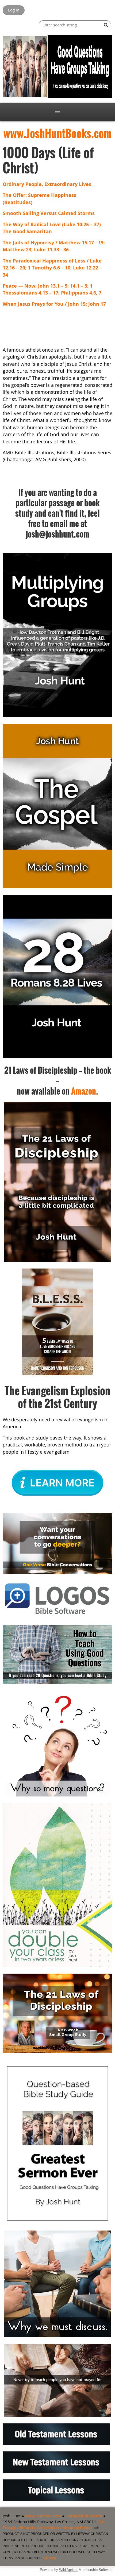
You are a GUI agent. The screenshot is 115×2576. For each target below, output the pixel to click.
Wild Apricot (68, 2570)
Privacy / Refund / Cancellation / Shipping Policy (47, 2527)
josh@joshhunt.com (84, 2516)
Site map (49, 2558)
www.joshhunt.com (43, 2516)
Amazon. (85, 1091)
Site (101, 2522)
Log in (14, 10)
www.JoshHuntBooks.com (57, 133)
